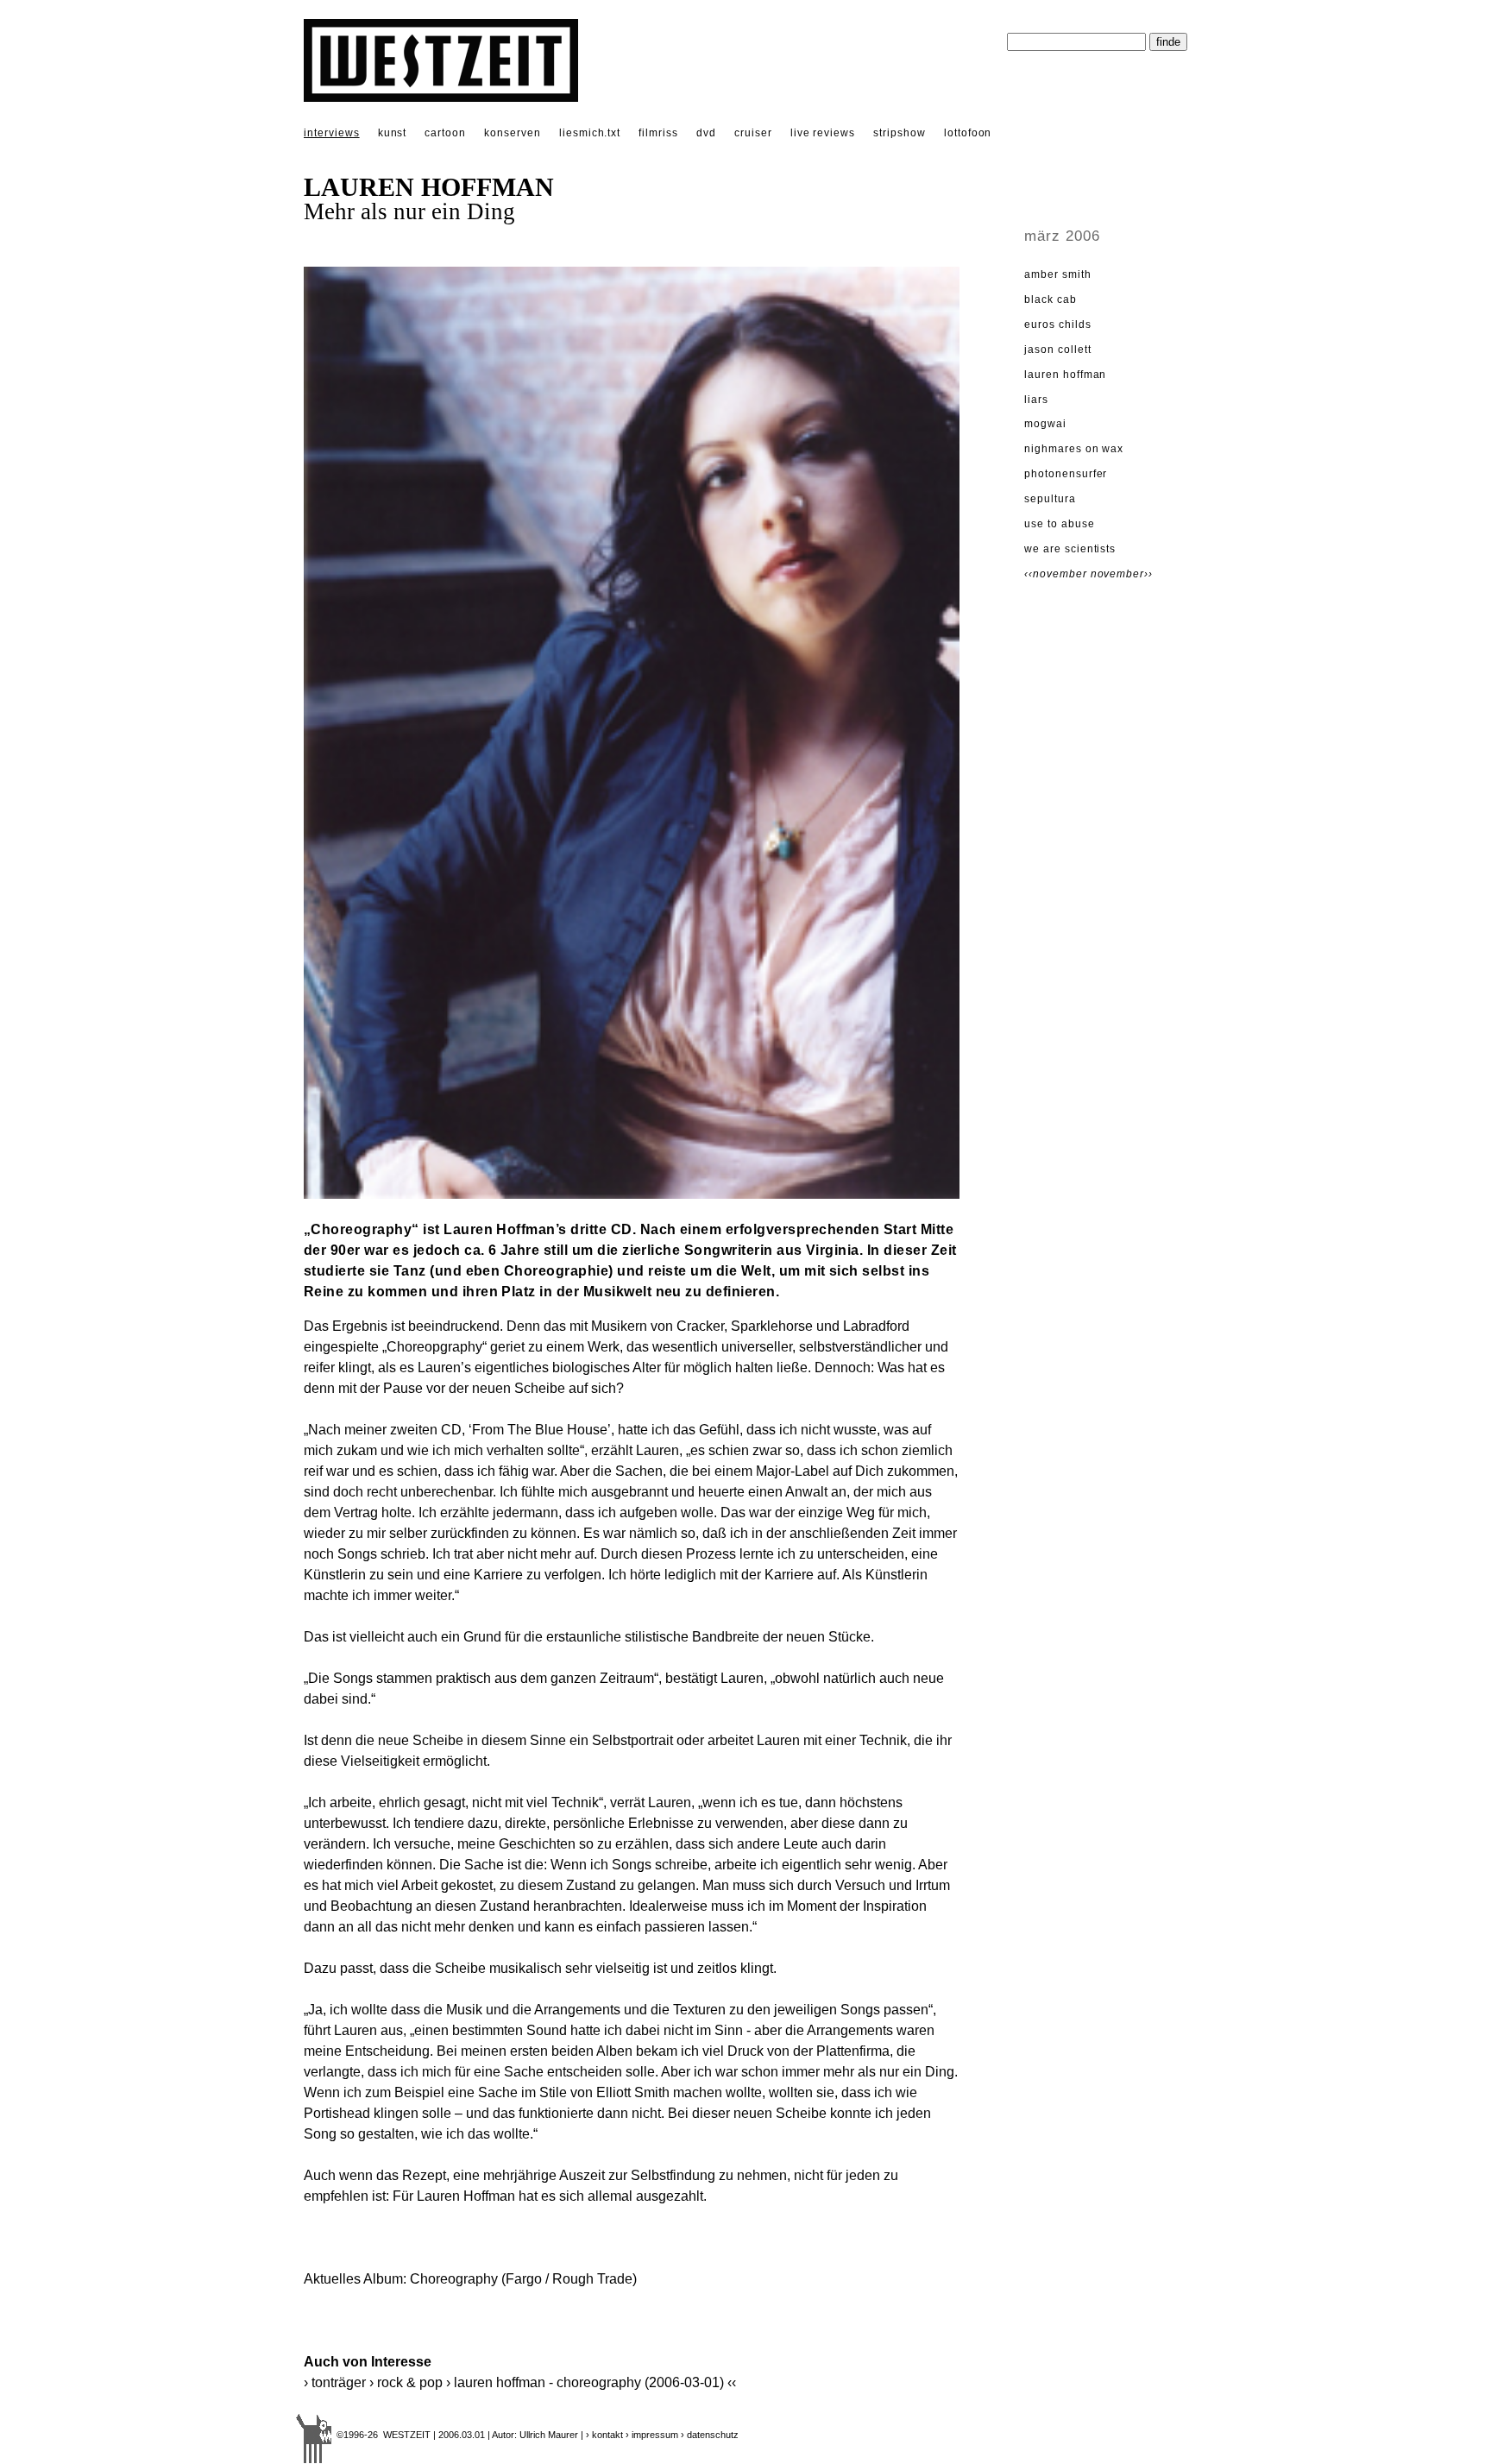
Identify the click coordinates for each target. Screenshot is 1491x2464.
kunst (393, 133)
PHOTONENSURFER (1066, 474)
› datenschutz (710, 2435)
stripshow (900, 133)
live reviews (823, 133)
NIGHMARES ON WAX (1074, 449)
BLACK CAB (1051, 299)
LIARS (1036, 400)
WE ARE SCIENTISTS (1070, 549)
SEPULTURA (1050, 499)
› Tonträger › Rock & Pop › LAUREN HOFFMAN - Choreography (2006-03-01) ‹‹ (520, 2382)
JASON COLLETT (1057, 350)
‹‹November (1057, 574)
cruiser (753, 133)
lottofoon (968, 133)
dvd (706, 133)
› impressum (652, 2435)
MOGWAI (1045, 424)
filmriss (658, 133)
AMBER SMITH (1058, 274)
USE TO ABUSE (1060, 524)
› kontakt (604, 2435)
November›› (1122, 574)
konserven (513, 133)
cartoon (445, 133)
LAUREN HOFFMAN (1065, 375)
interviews (332, 133)
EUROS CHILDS (1058, 325)
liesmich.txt (590, 133)
